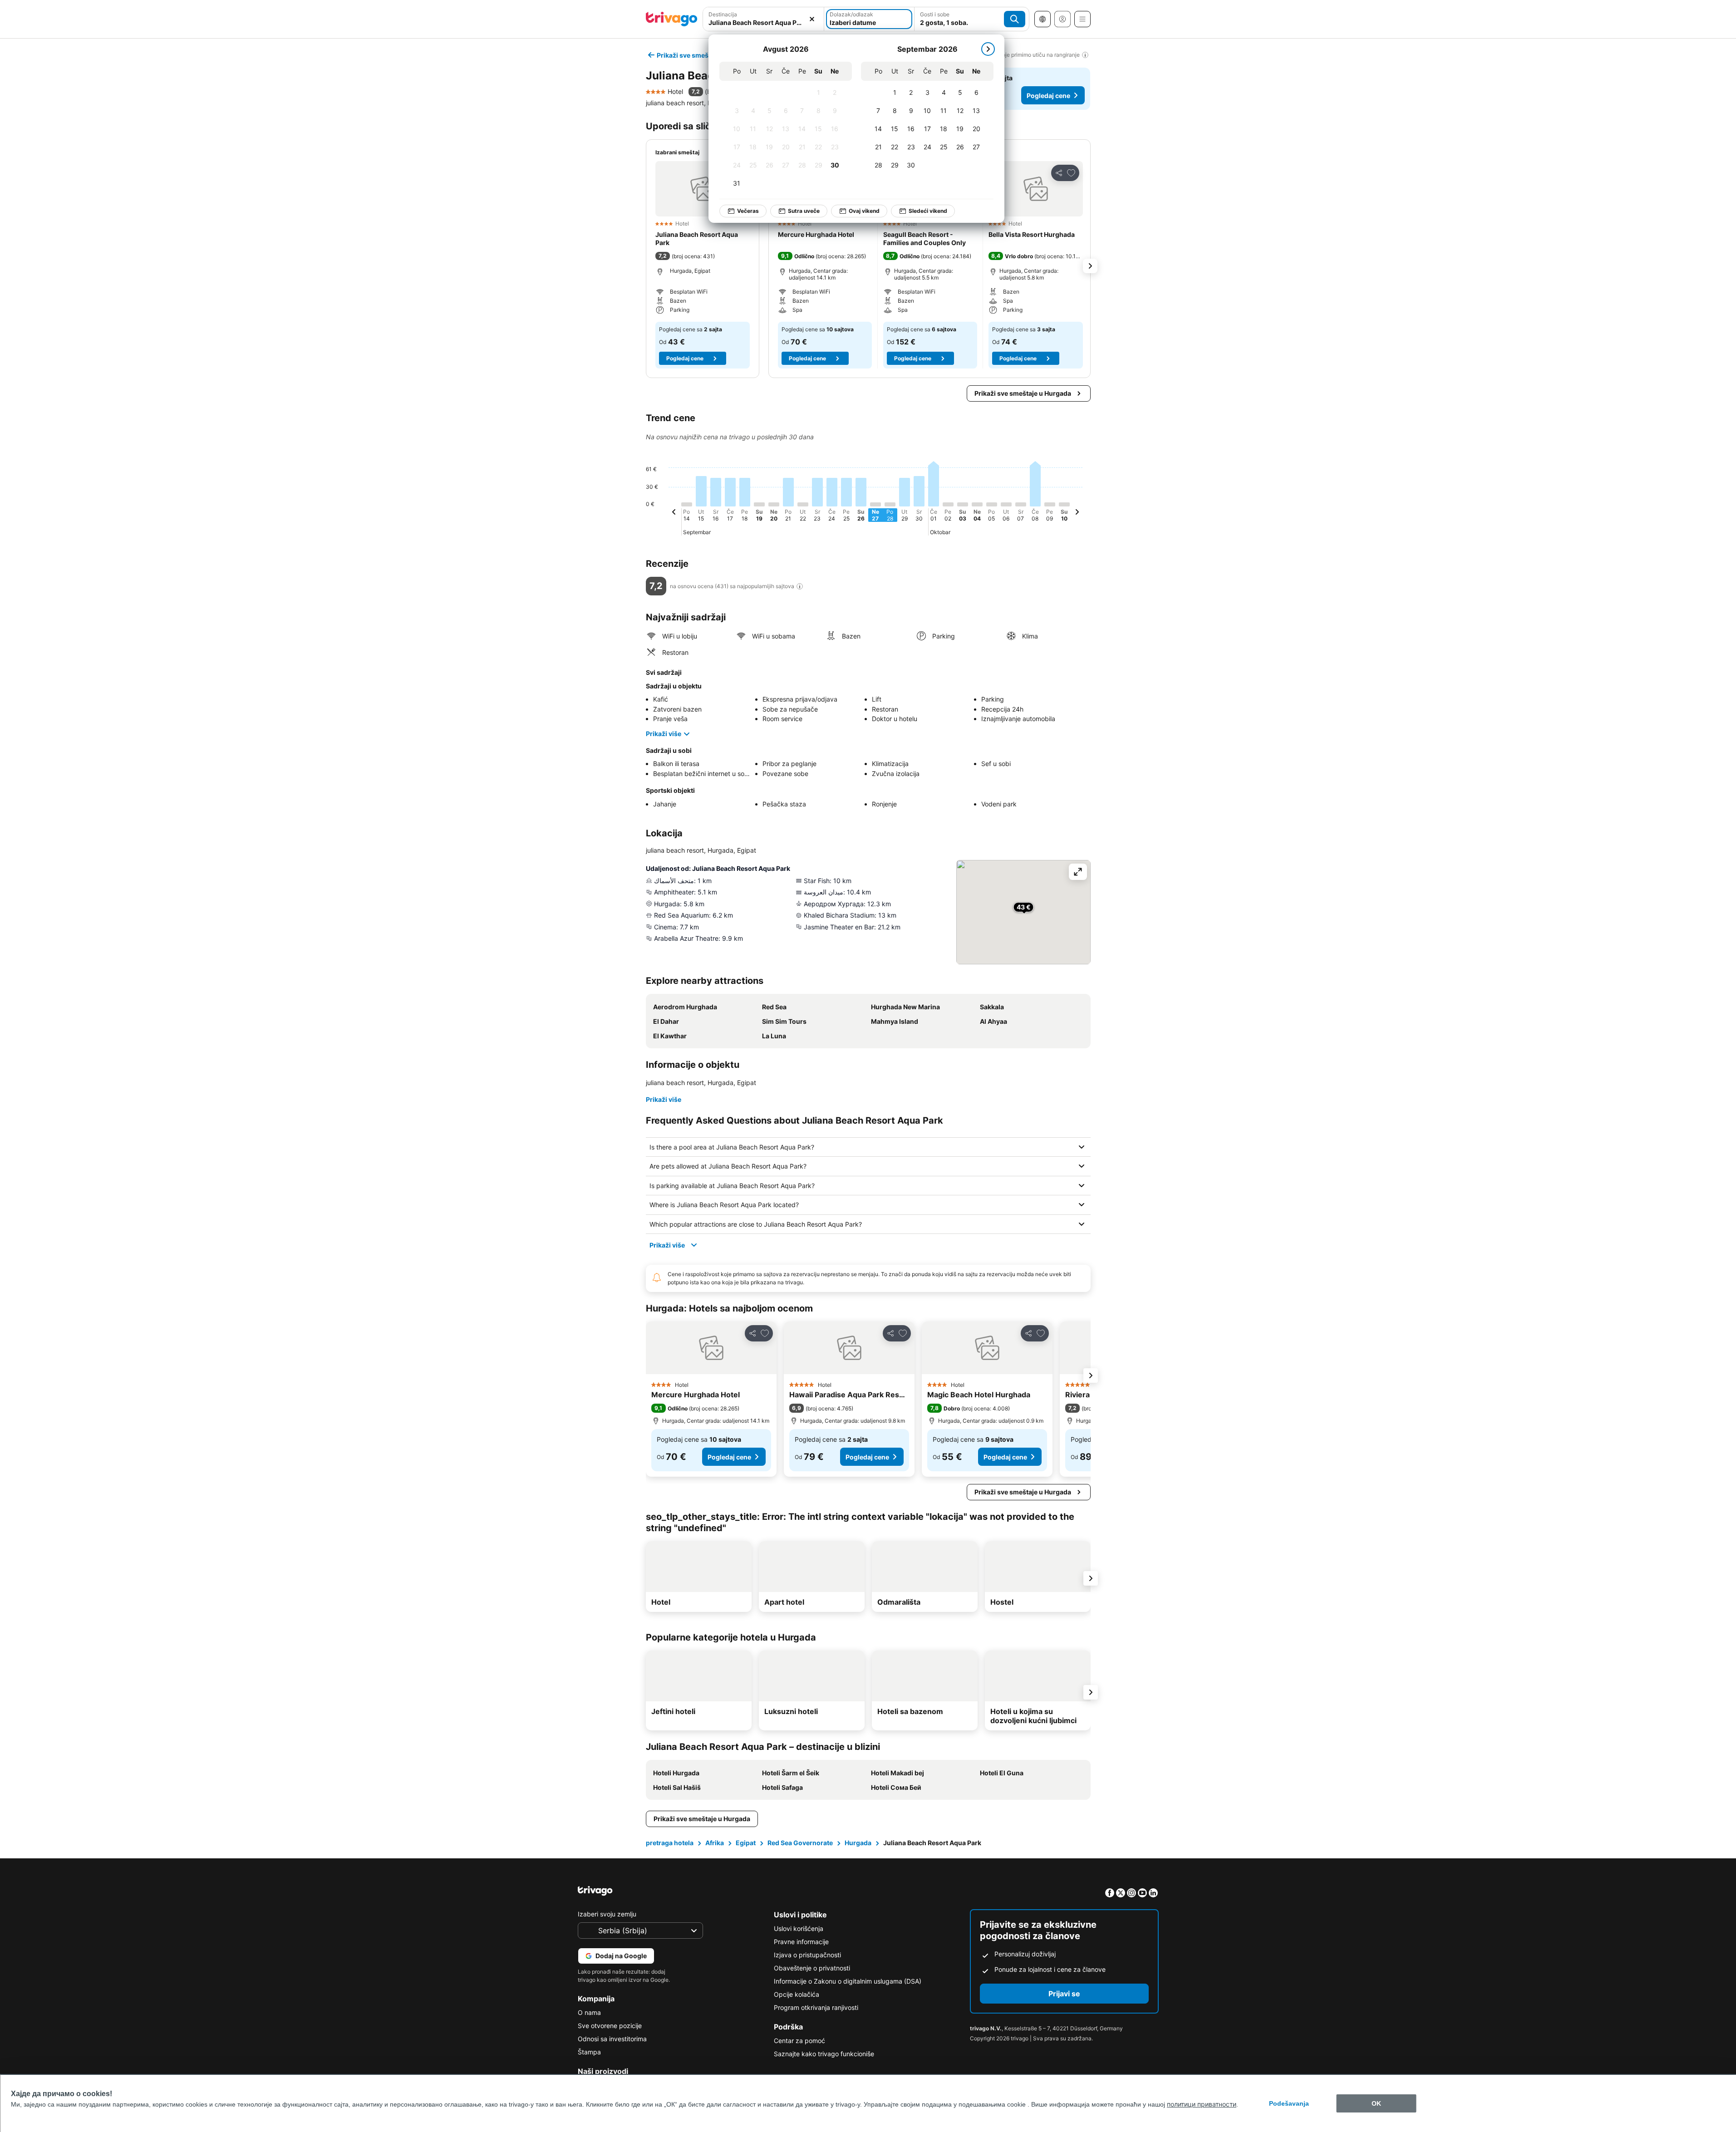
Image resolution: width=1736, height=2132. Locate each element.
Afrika (715, 1843)
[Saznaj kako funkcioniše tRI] (800, 586)
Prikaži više (664, 734)
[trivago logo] (672, 19)
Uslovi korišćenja (799, 1928)
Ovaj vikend (864, 211)
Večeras (748, 211)
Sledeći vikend (928, 211)
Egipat (746, 1843)
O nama (589, 2012)
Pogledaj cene (1048, 96)
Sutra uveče (804, 211)
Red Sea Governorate (800, 1843)
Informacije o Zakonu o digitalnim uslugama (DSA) (848, 1981)
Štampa (589, 2052)
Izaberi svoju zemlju (607, 1914)
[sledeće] (988, 49)
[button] (703, 189)
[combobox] (764, 22)
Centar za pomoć (799, 2041)
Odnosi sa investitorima (612, 2039)
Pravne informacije (801, 1942)
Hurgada (858, 1843)
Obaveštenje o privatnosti (812, 1968)
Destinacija (723, 14)
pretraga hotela (670, 1843)
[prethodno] (674, 513)
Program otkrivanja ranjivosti (816, 2007)
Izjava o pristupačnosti (807, 1955)
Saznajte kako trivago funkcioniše (824, 2054)
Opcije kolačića (797, 1994)
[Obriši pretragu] (812, 19)
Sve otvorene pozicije (610, 2026)
